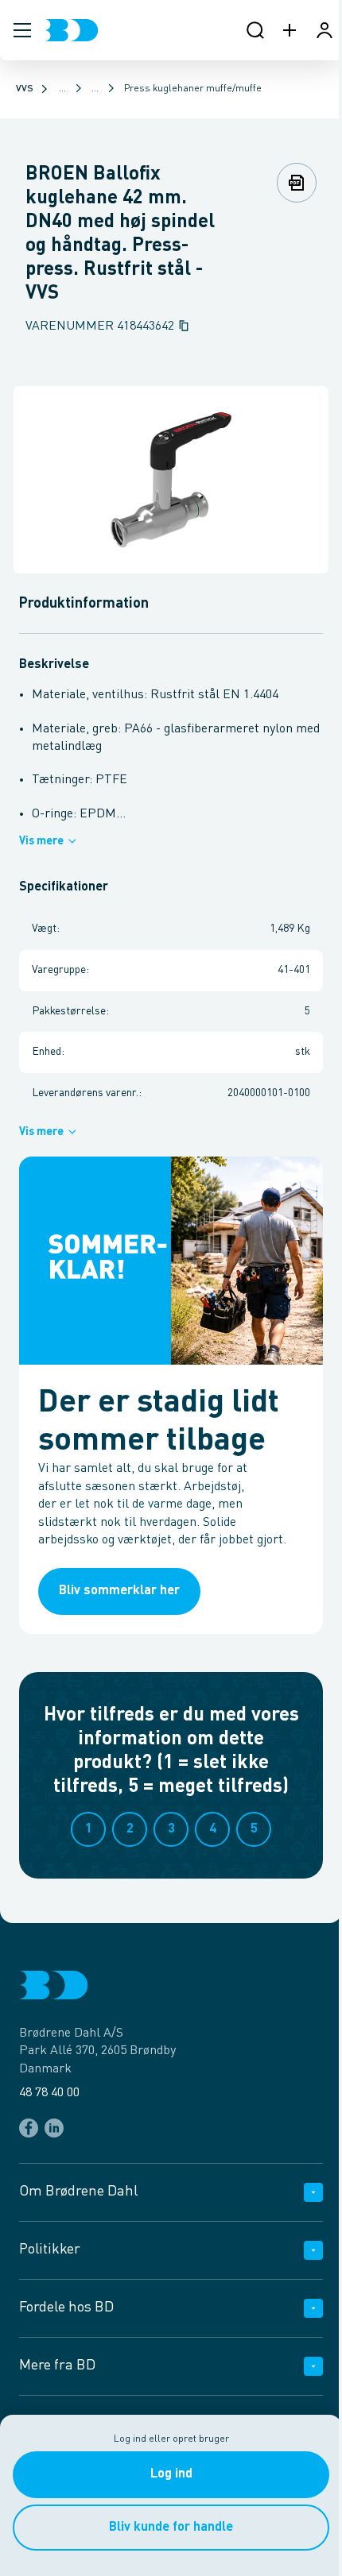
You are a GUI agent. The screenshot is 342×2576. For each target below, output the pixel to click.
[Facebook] (29, 2128)
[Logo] (71, 30)
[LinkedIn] (54, 2128)
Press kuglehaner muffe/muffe (193, 89)
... (62, 89)
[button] (22, 30)
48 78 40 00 (49, 2093)
